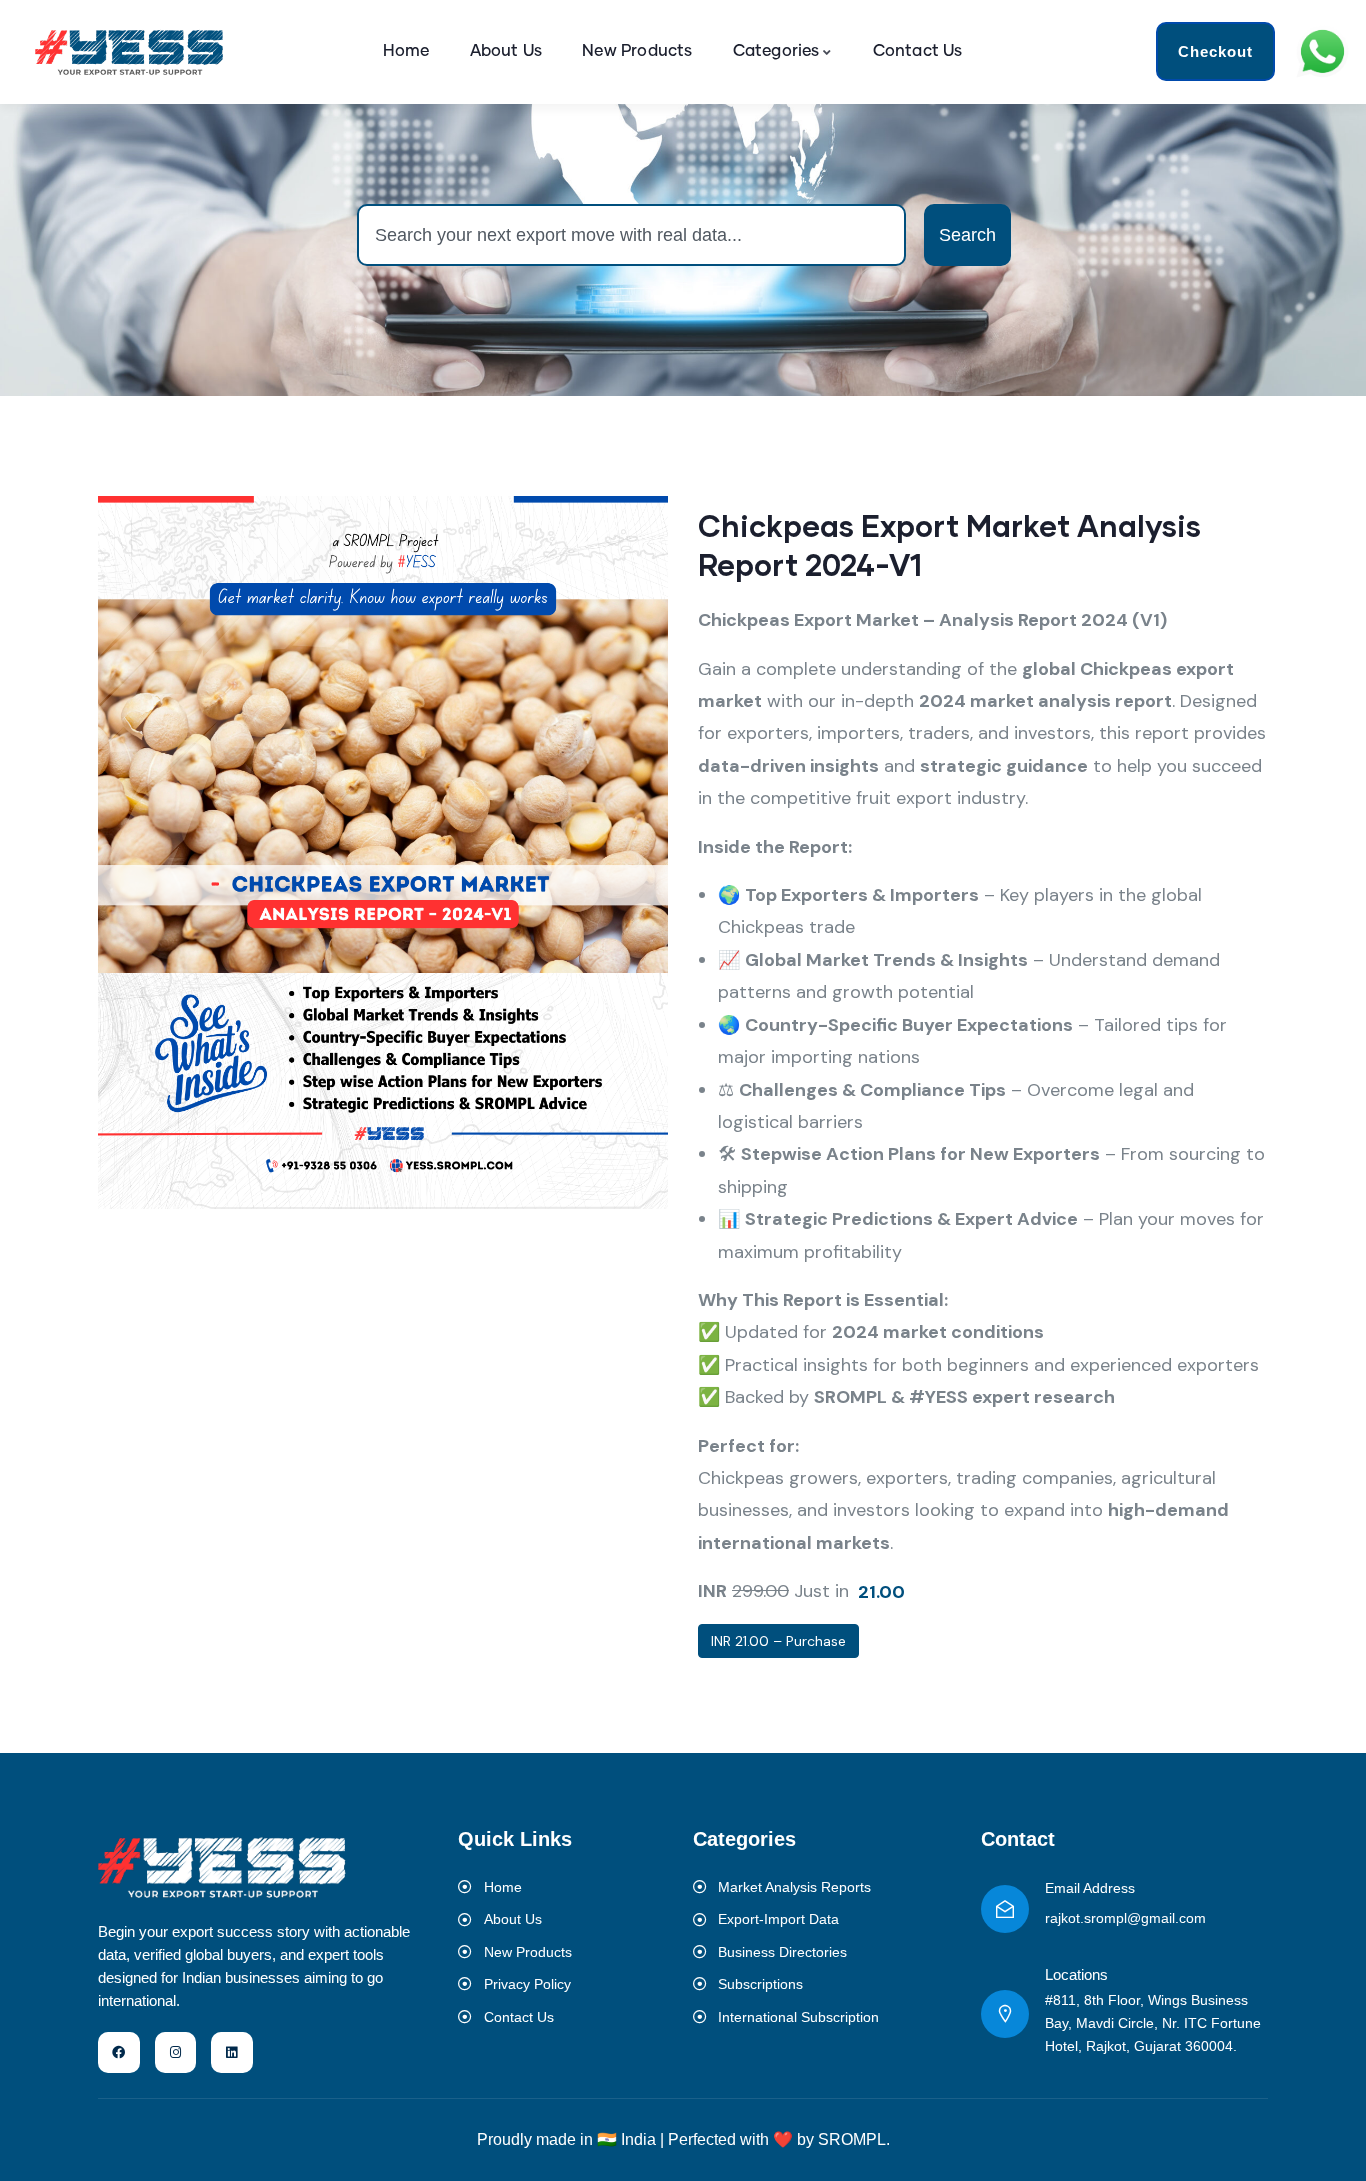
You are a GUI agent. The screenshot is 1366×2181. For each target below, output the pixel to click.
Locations (1076, 1974)
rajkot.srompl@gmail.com (1125, 1918)
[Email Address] (1005, 1909)
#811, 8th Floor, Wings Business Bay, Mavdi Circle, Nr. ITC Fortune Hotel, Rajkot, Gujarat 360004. (1153, 2023)
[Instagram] (176, 2053)
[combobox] (631, 235)
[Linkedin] (232, 2053)
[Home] (130, 52)
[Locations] (1005, 2014)
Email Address (1090, 1888)
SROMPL (852, 2139)
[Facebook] (119, 2053)
